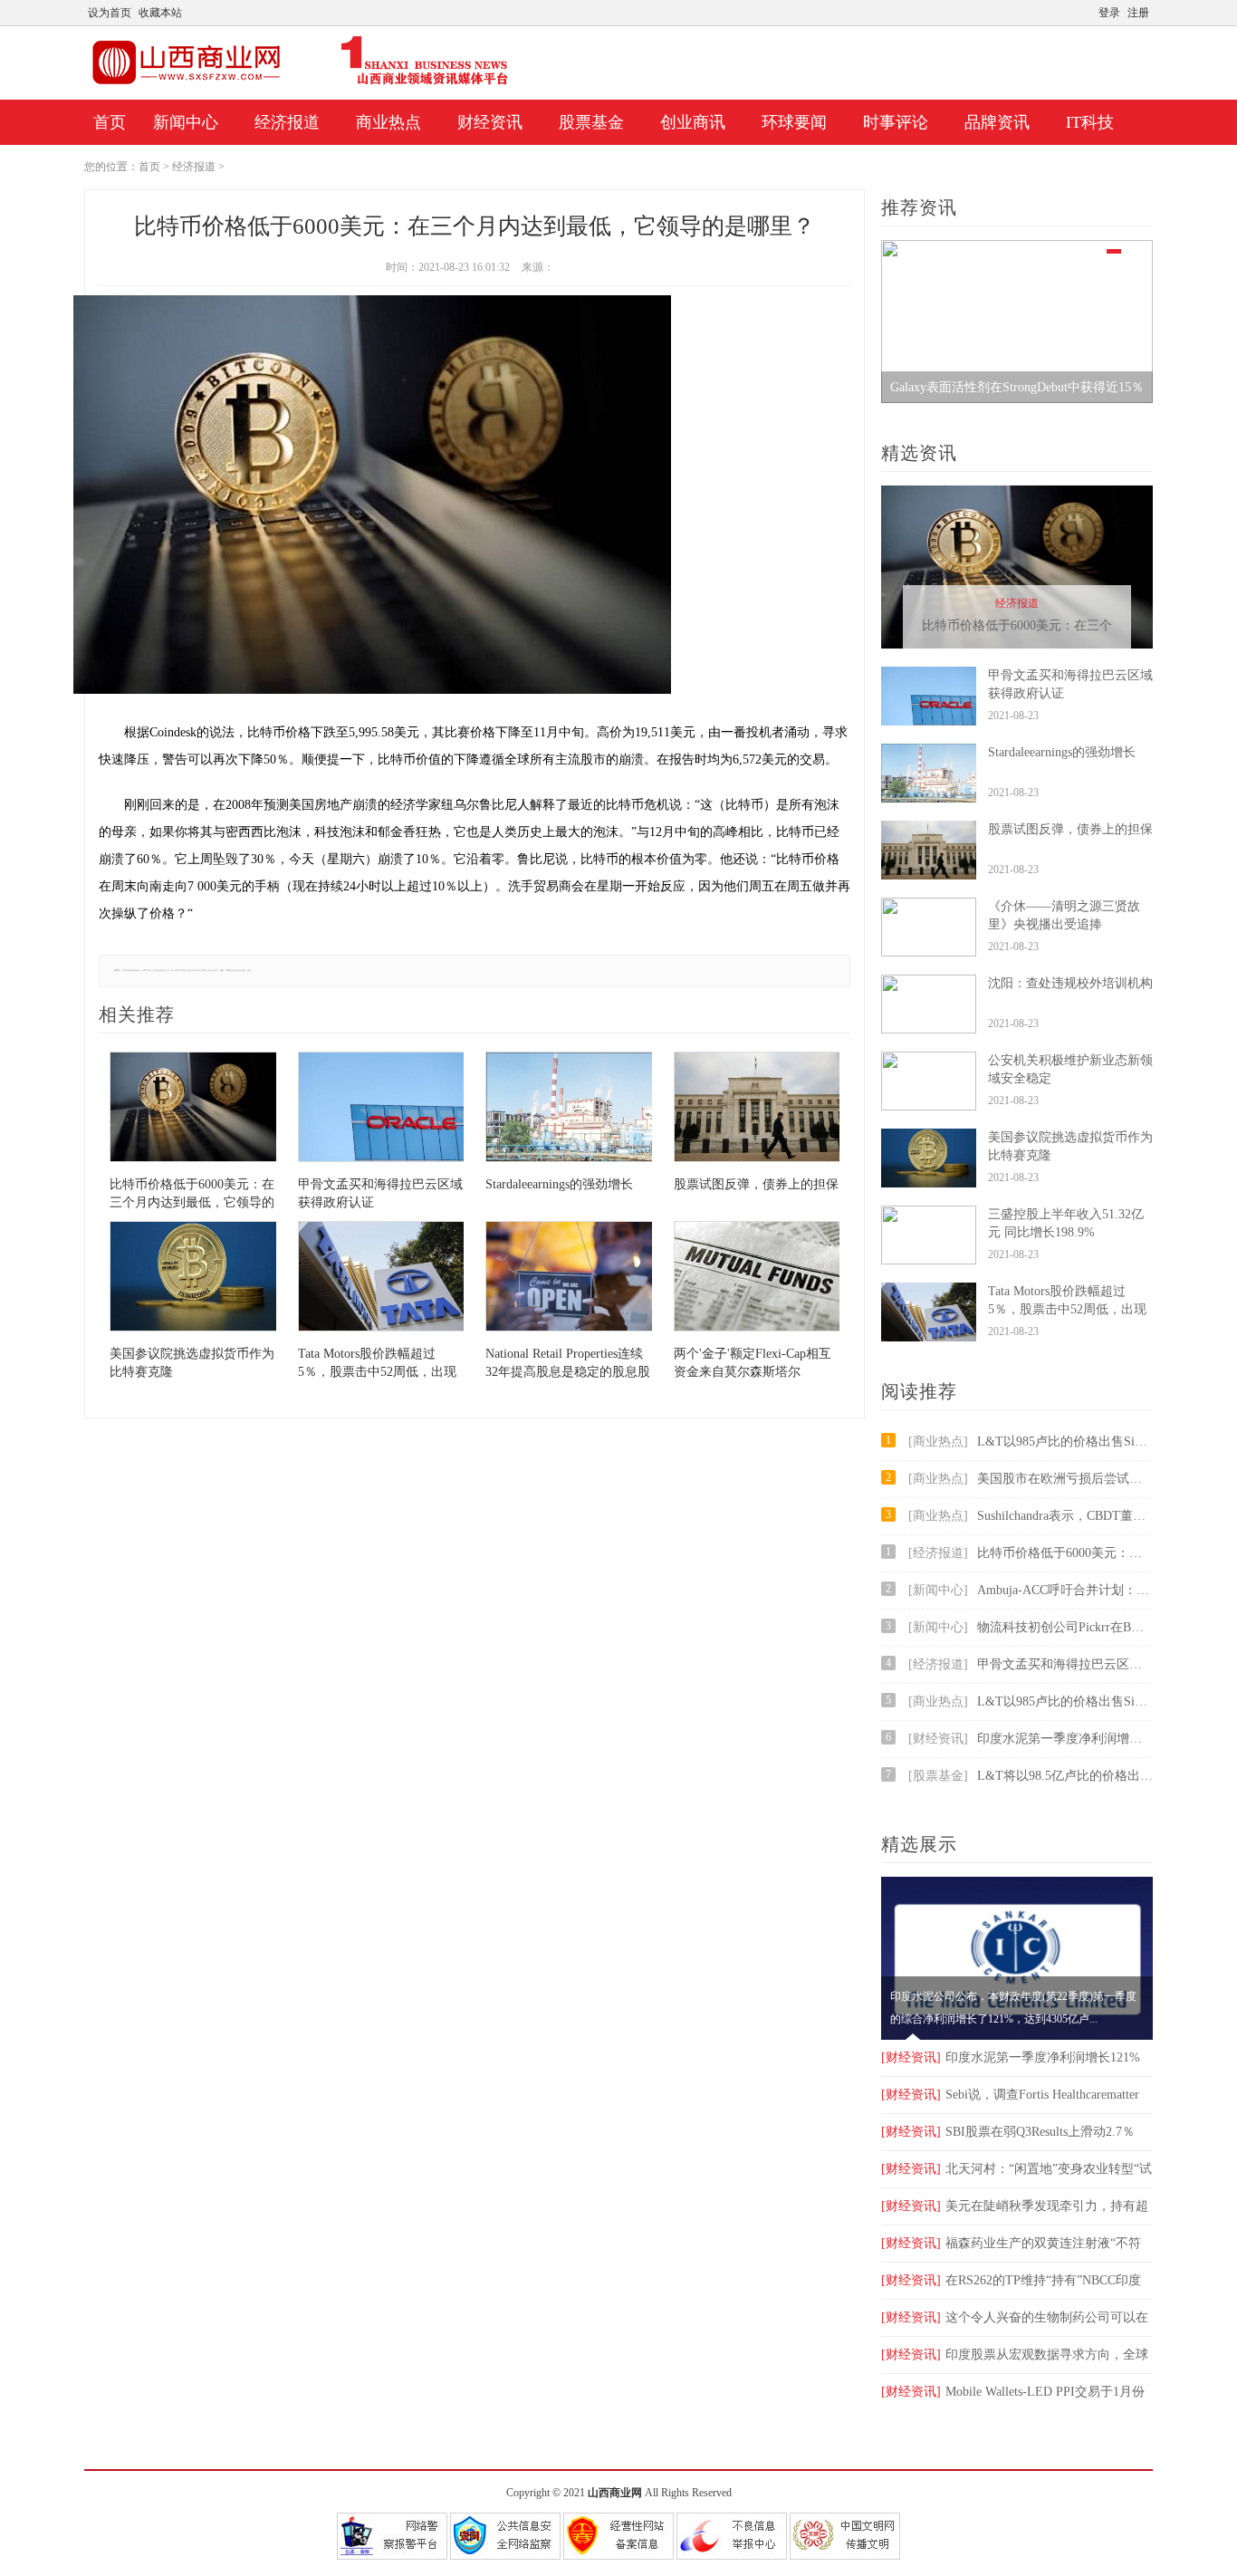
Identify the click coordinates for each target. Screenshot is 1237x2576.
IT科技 (1090, 122)
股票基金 (591, 122)
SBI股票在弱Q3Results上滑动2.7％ (1008, 2132)
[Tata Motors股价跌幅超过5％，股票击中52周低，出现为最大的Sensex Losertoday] (381, 1278)
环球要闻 (794, 122)
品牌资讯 (997, 122)
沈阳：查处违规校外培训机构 (1070, 983)
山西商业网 (615, 2493)
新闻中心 (186, 122)
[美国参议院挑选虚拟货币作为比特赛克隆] (193, 1278)
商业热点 (388, 122)
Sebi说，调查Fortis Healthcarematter (1010, 2095)
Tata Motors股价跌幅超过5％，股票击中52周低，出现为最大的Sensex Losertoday (1067, 1309)
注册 (1138, 13)
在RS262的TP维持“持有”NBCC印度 (1011, 2280)
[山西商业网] (300, 84)
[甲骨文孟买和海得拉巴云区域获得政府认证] (381, 1109)
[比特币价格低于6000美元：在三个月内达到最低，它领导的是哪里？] (193, 1109)
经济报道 (287, 122)
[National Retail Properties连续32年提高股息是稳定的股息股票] (569, 1278)
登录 (1109, 13)
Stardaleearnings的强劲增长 (1062, 752)
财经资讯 (490, 122)
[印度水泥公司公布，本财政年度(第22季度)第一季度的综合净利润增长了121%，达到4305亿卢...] (1017, 2036)
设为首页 (110, 13)
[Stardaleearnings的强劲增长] (569, 1109)
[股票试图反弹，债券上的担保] (757, 1109)
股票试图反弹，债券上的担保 (1070, 829)
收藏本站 (160, 13)
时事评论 (896, 122)
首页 (110, 122)
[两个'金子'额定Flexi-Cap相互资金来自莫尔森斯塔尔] (757, 1278)
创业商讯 (693, 122)
